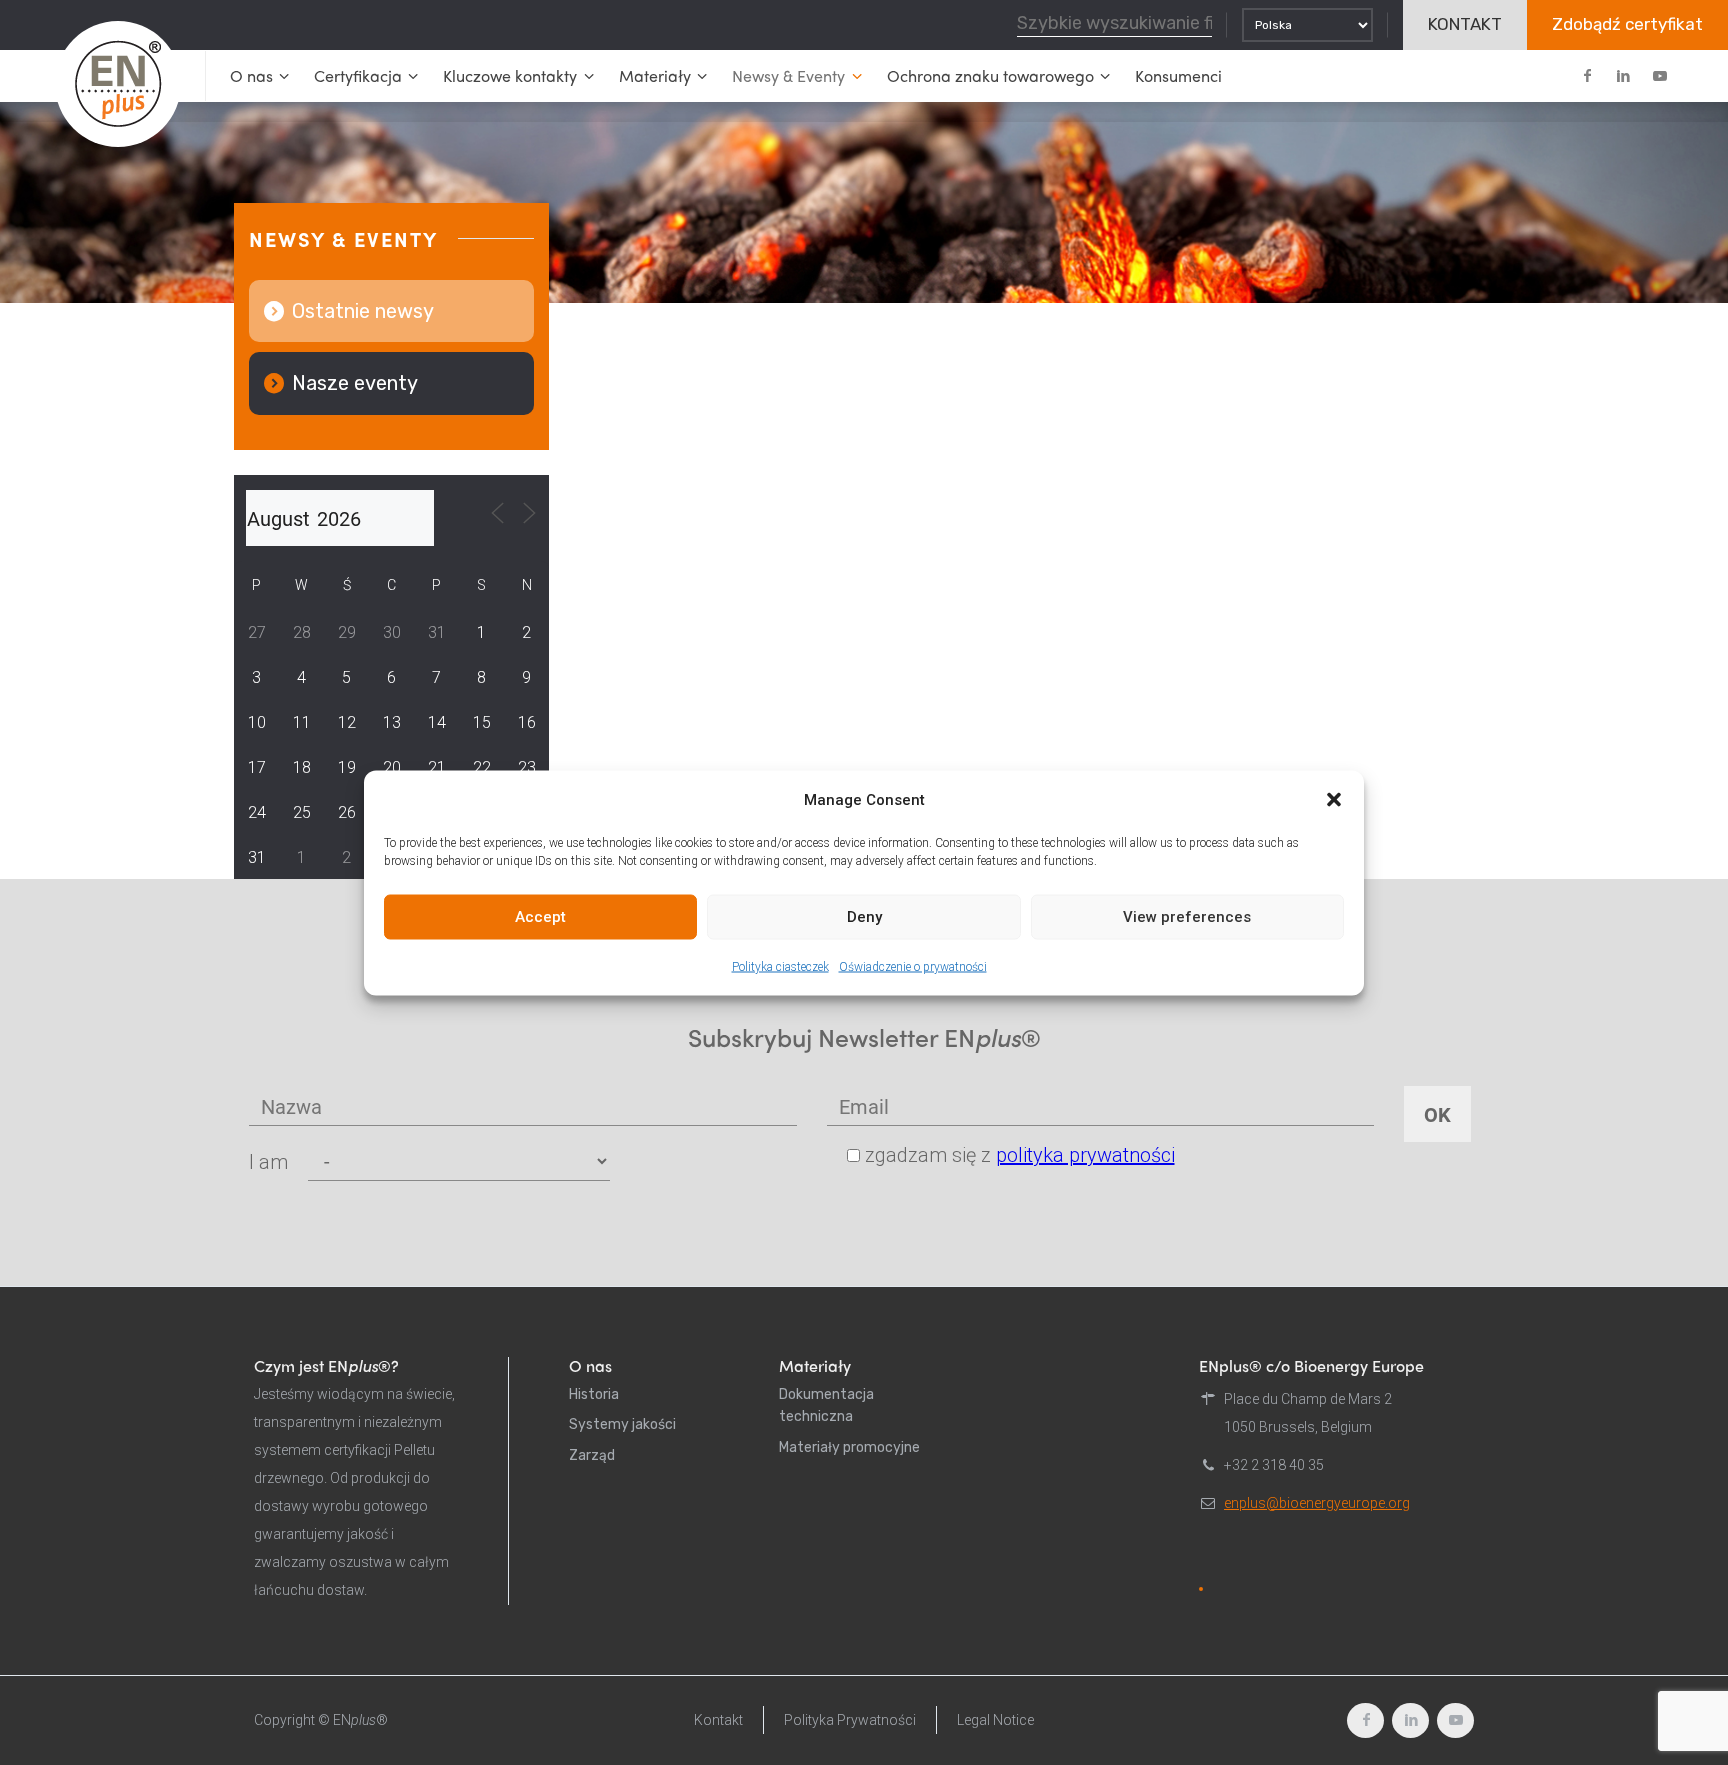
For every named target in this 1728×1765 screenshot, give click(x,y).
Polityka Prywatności (850, 1720)
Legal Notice (995, 1720)
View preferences (1187, 917)
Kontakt (718, 1720)
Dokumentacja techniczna (826, 1405)
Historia (594, 1394)
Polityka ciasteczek (780, 966)
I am (268, 1162)
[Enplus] (118, 84)
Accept (540, 917)
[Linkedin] (1623, 76)
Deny (864, 917)
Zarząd (592, 1455)
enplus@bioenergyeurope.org (1317, 1503)
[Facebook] (1587, 76)
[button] (1334, 799)
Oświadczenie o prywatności (913, 966)
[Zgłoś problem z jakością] (1201, 1589)
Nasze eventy (355, 383)
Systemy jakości (622, 1424)
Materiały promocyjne (849, 1447)
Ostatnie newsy (363, 311)
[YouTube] (1659, 76)
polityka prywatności (1085, 1155)
